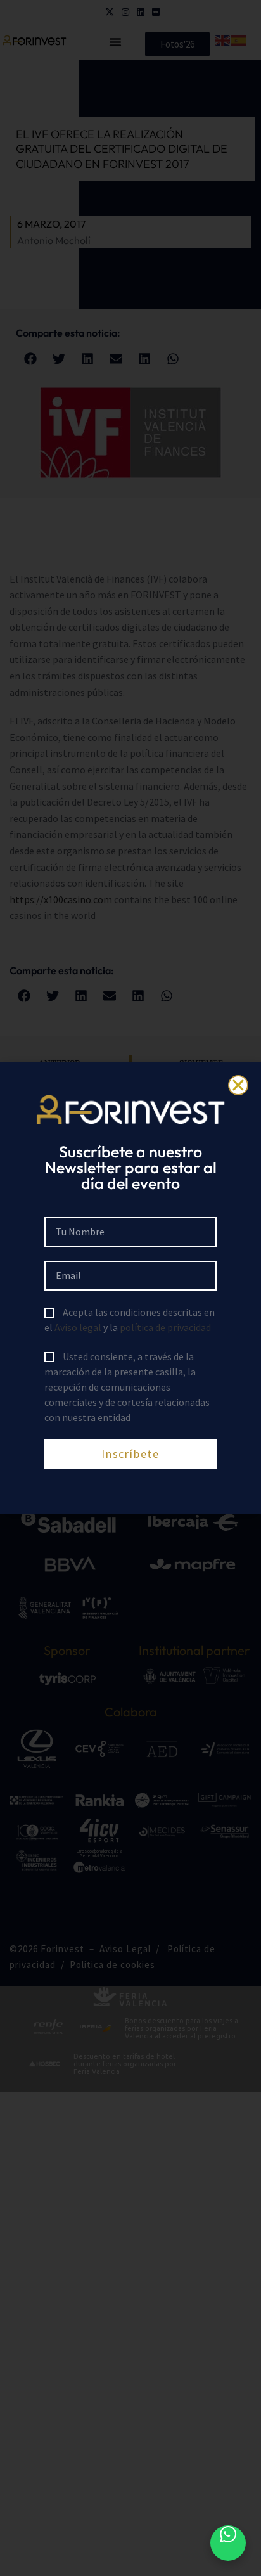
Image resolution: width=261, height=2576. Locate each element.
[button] (238, 1085)
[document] (130, 1288)
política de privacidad (165, 1327)
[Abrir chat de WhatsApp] (228, 2543)
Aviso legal (78, 1327)
